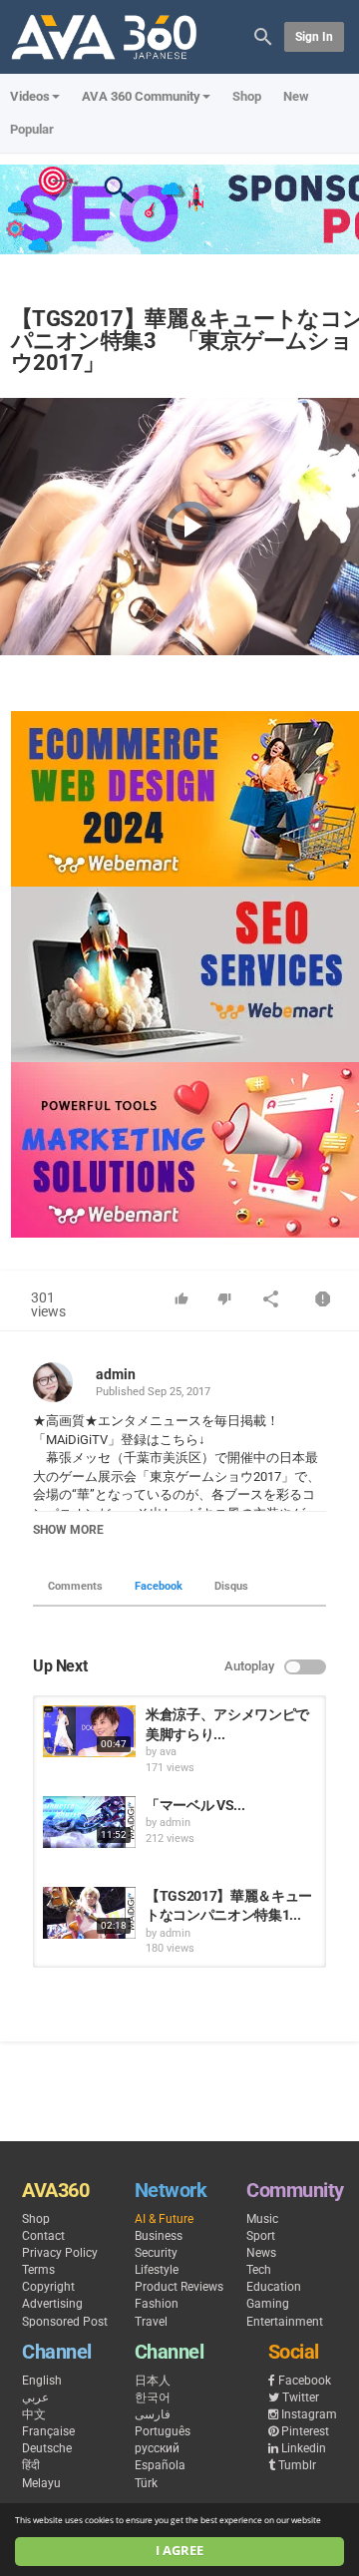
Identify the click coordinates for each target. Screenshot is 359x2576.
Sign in (314, 37)
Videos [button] (30, 96)
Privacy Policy (60, 2253)
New (296, 96)
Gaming (268, 2304)
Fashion (157, 2304)
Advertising (52, 2304)
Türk (146, 2483)
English (42, 2381)
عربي (35, 2397)
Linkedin (304, 2448)
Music (262, 2219)
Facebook (159, 1586)
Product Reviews (179, 2287)
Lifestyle (157, 2270)
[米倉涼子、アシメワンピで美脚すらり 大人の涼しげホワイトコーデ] (89, 1731)
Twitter (301, 2397)
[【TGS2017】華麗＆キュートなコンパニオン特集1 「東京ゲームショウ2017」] (89, 1913)
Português (163, 2431)
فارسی (153, 2414)
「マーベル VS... (195, 1805)
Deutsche (47, 2448)
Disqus (231, 1586)
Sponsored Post (65, 2322)
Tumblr (297, 2465)
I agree (179, 2551)
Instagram (309, 2414)
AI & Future (164, 2219)
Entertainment (285, 2322)
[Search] (263, 35)
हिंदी (31, 2465)
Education (274, 2287)
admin (116, 1374)
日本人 (153, 2381)
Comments (75, 1586)
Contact (43, 2236)
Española (160, 2465)
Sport (261, 2236)
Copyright (48, 2287)
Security (156, 2253)
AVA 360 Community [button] (141, 96)
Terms (38, 2270)
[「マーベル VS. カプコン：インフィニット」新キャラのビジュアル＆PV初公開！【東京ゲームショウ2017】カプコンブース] (89, 1822)
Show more (68, 1530)
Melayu (41, 2483)
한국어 (153, 2397)
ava (168, 1752)
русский (157, 2448)
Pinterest (305, 2431)
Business (159, 2236)
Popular (32, 129)
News (261, 2253)
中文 (34, 2414)
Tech (259, 2270)
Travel (151, 2322)
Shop (247, 96)
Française (48, 2431)
